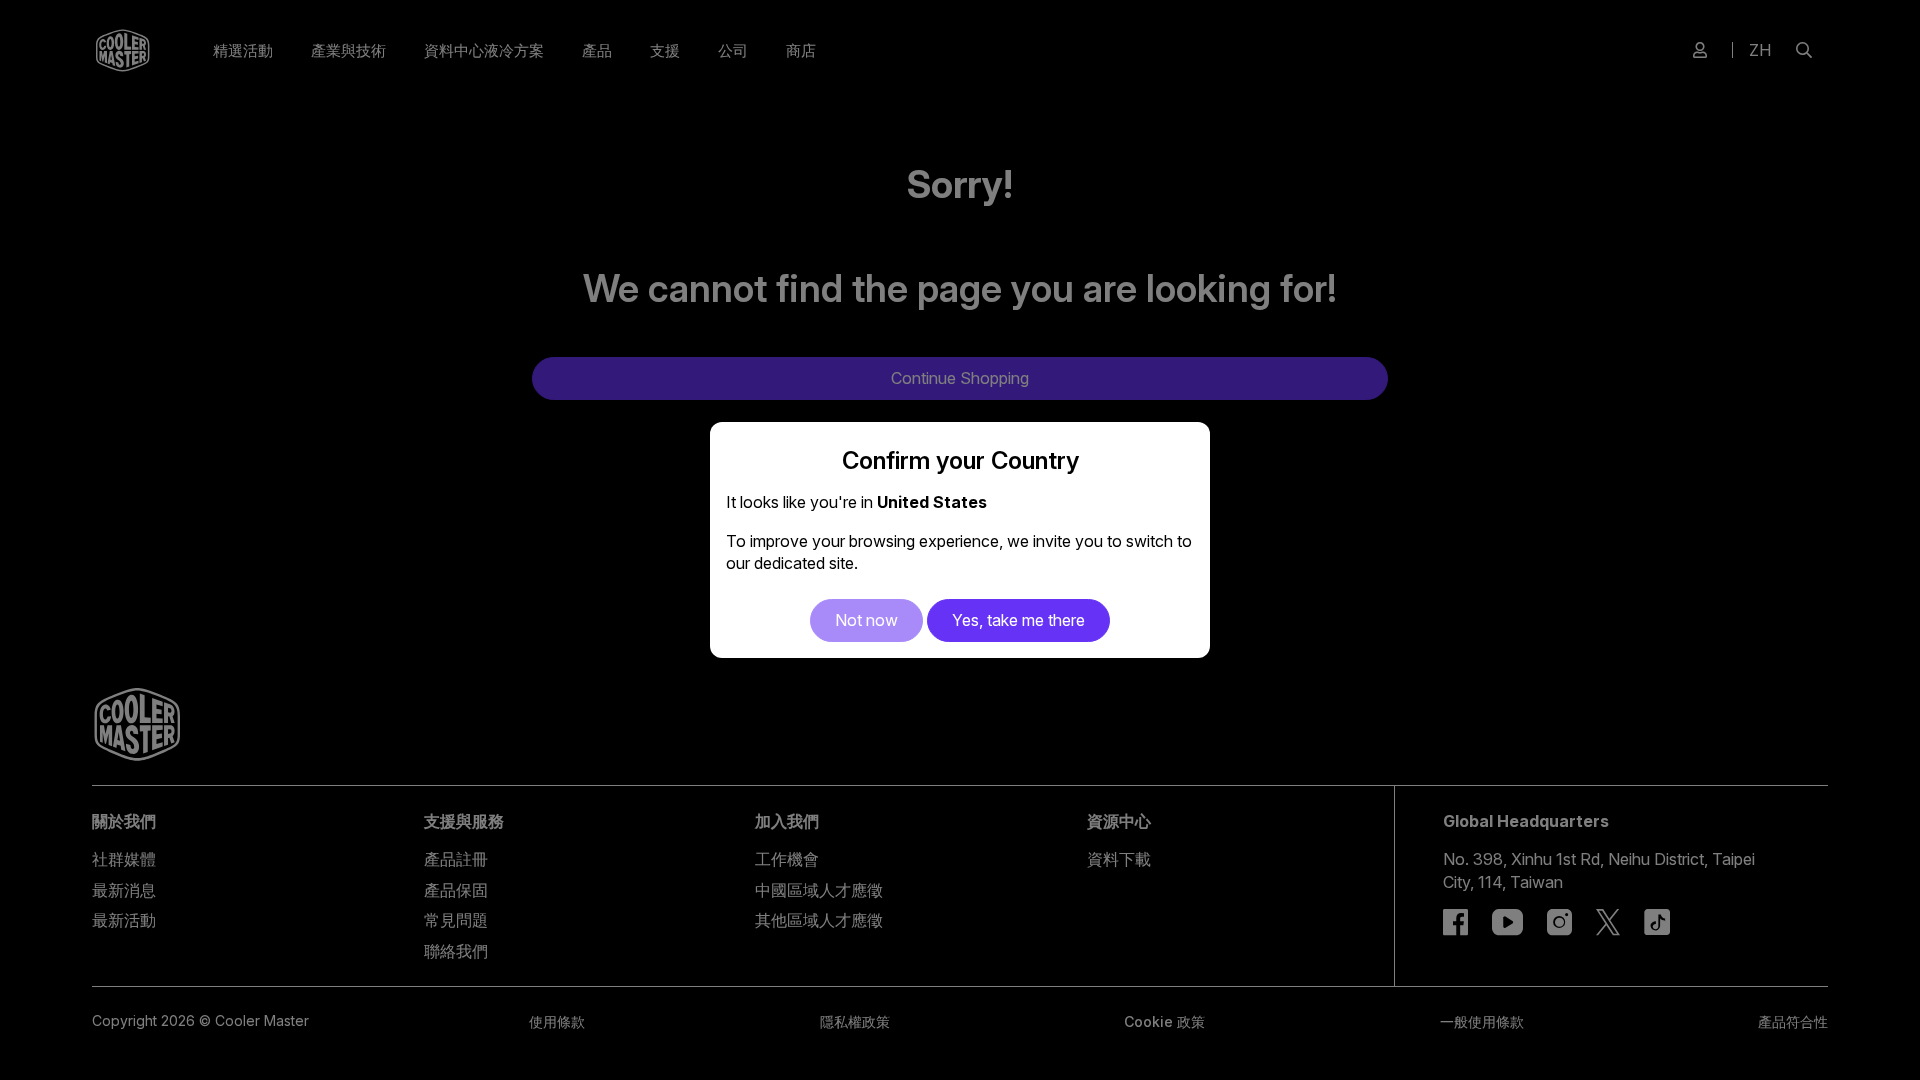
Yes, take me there (1018, 620)
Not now (866, 620)
